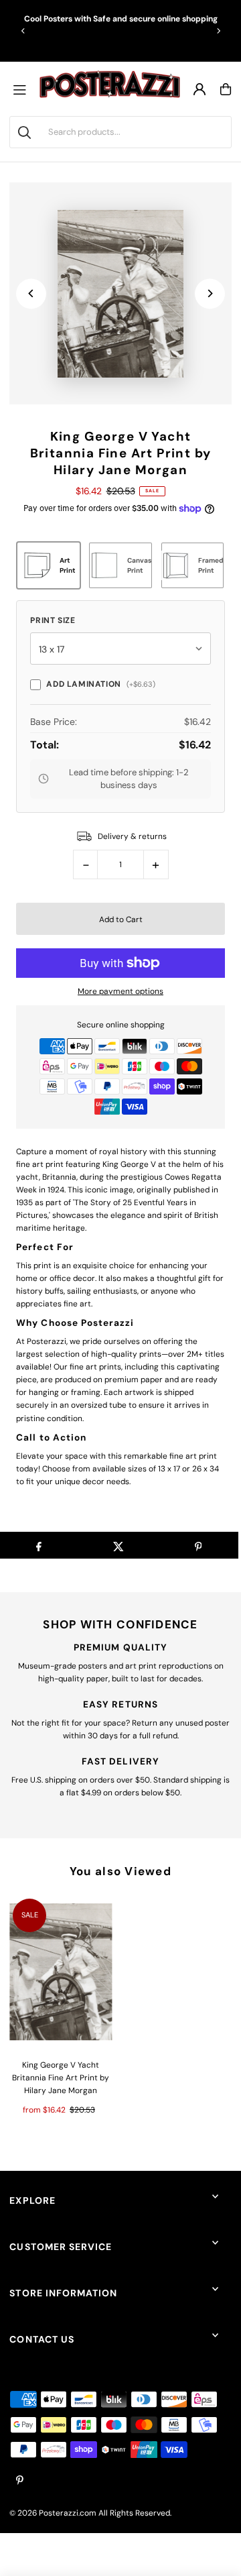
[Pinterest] (20, 2481)
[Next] (218, 31)
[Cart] (226, 89)
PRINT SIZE (53, 620)
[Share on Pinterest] (198, 1545)
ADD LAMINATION (100, 684)
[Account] (199, 89)
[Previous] (23, 31)
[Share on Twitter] (118, 1545)
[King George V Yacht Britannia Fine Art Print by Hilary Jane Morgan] (61, 1972)
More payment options (120, 991)
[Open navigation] (23, 89)
